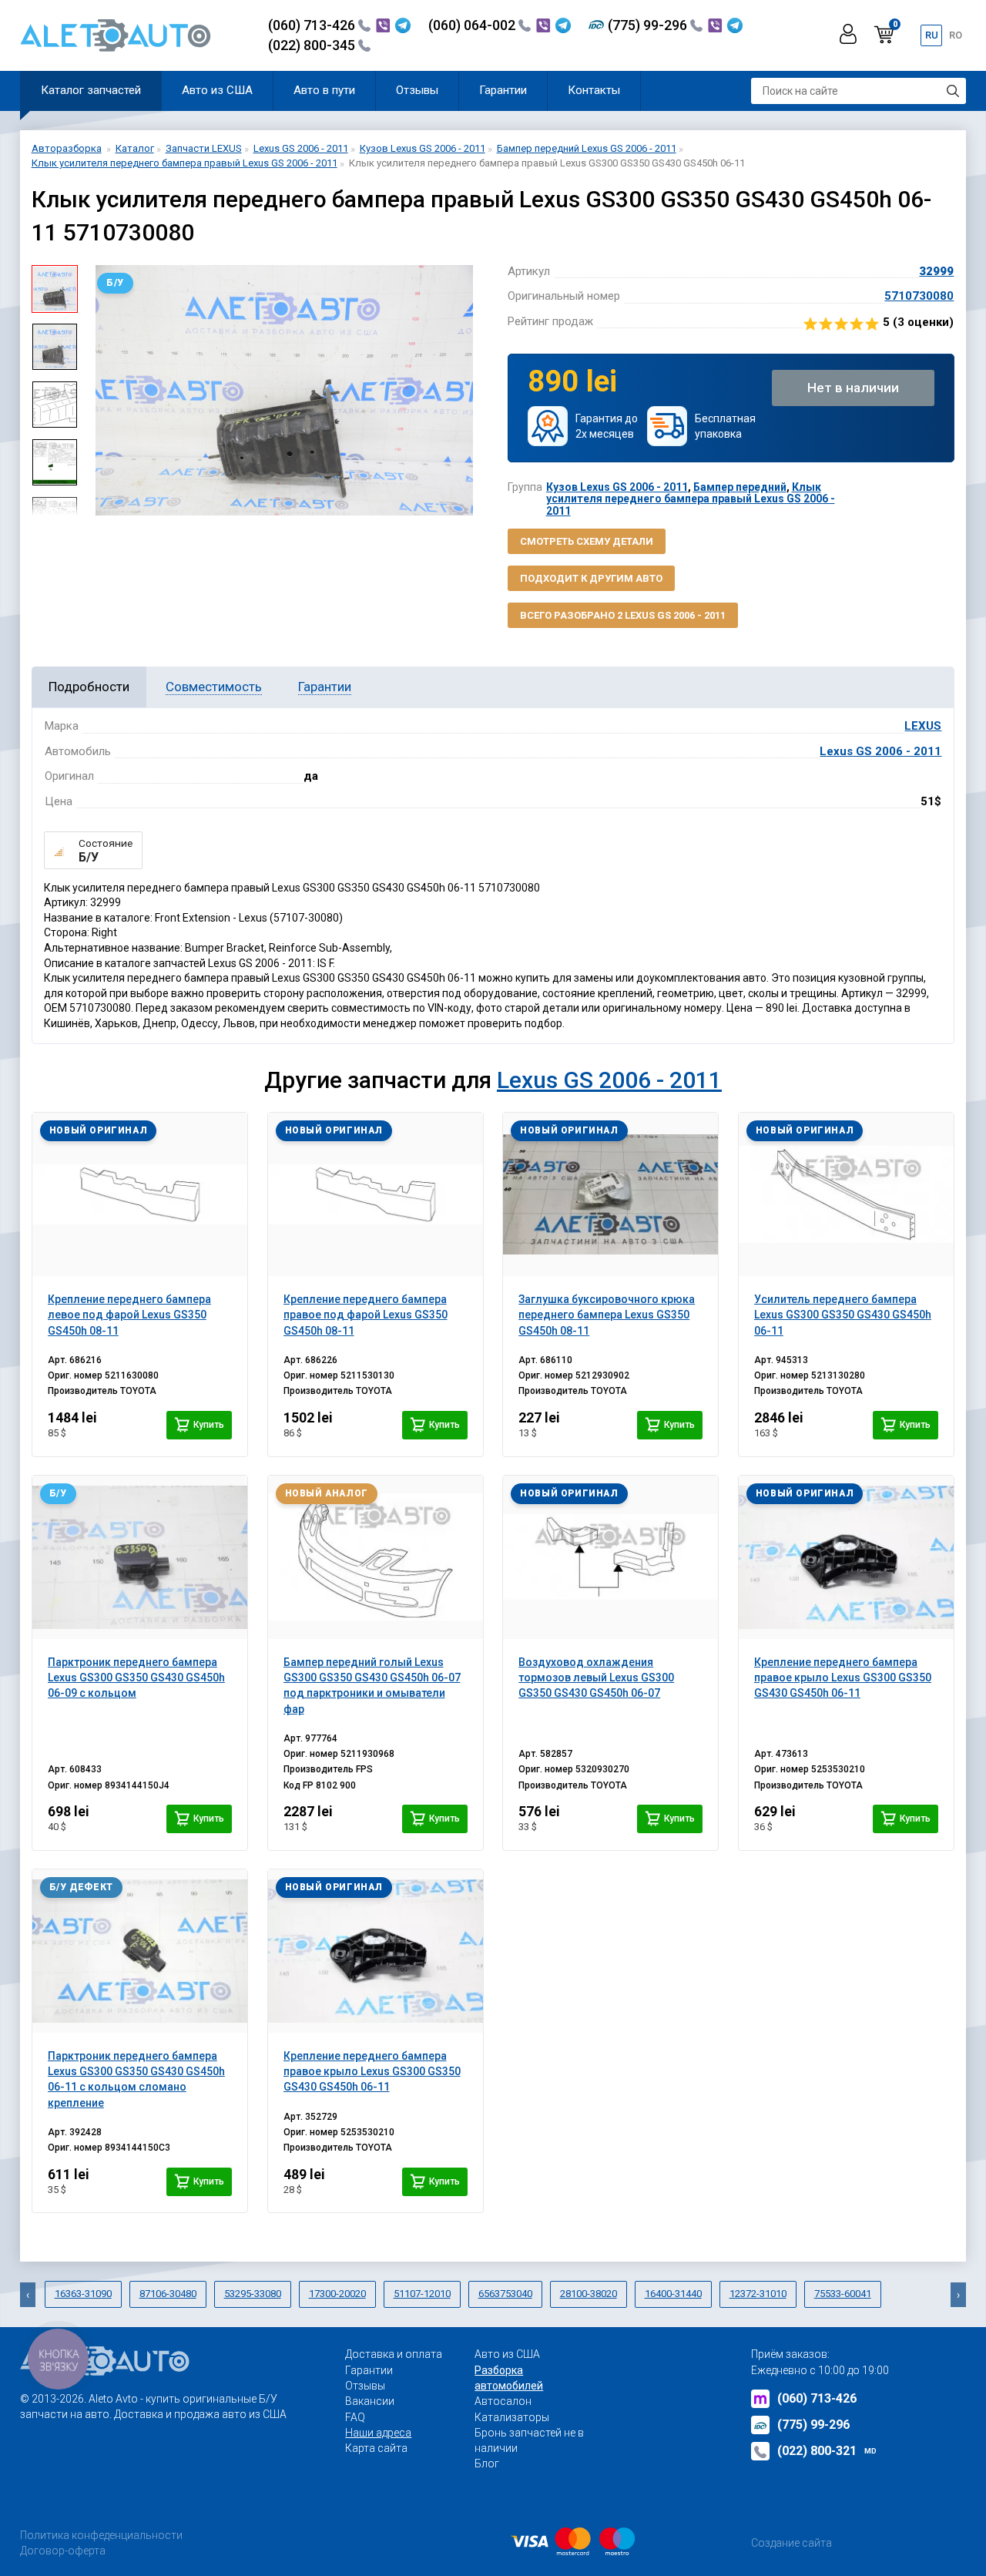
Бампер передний (740, 487)
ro (956, 35)
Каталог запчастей (91, 90)
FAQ (355, 2417)
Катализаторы (512, 2417)
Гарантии (503, 90)
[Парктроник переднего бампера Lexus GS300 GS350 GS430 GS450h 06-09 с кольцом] (140, 1557)
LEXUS (923, 726)
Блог (487, 2463)
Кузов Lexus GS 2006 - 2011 (617, 487)
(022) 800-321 (827, 2451)
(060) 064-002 (473, 25)
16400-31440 (673, 2294)
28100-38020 (589, 2294)
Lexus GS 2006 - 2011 (880, 751)
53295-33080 (253, 2294)
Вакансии (370, 2401)
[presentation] (101, 390)
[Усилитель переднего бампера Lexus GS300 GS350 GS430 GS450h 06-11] (846, 1194)
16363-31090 (83, 2294)
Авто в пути (324, 90)
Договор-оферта (63, 2551)
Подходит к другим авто (591, 578)
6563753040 (505, 2294)
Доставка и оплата (394, 2354)
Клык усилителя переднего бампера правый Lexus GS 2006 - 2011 (691, 499)
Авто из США (217, 90)
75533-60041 (843, 2294)
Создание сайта (791, 2543)
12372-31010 (758, 2294)
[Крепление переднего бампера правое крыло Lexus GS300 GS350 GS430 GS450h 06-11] (846, 1557)
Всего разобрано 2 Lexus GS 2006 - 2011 (623, 615)
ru (932, 35)
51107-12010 (422, 2294)
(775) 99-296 (649, 25)
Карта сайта (376, 2448)
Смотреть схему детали (587, 541)
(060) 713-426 (313, 25)
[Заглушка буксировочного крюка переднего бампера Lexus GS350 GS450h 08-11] (610, 1194)
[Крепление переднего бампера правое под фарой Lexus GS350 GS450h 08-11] (376, 1194)
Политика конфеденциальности (101, 2535)
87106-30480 (168, 2294)
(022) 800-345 (313, 45)
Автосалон (503, 2401)
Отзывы (417, 90)
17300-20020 (337, 2294)
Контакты (594, 90)
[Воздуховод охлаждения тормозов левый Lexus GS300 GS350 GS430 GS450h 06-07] (610, 1557)
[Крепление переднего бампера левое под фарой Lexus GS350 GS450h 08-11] (140, 1194)
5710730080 (919, 296)
